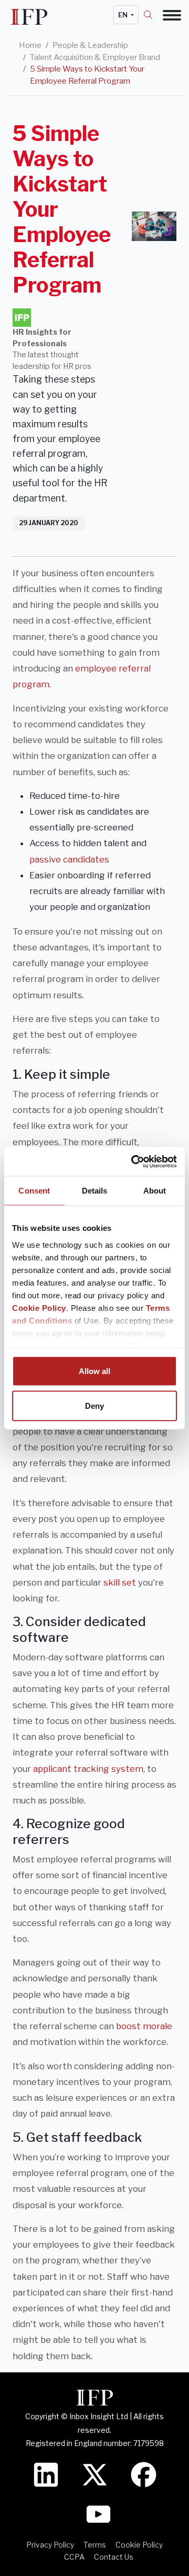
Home (30, 45)
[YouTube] (98, 2513)
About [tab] (155, 1191)
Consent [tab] (34, 1191)
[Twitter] (95, 2474)
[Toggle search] (153, 15)
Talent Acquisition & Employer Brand (95, 57)
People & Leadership (90, 45)
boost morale (144, 2026)
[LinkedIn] (46, 2474)
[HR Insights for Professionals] (22, 318)
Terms (95, 2545)
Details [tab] (95, 1191)
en (124, 15)
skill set (120, 1582)
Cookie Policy (39, 1307)
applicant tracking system (88, 1769)
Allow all (94, 1371)
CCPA (74, 2557)
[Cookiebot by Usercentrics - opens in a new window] (133, 1161)
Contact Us (114, 2557)
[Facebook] (144, 2474)
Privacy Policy (50, 2545)
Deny (94, 1405)
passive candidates (69, 859)
